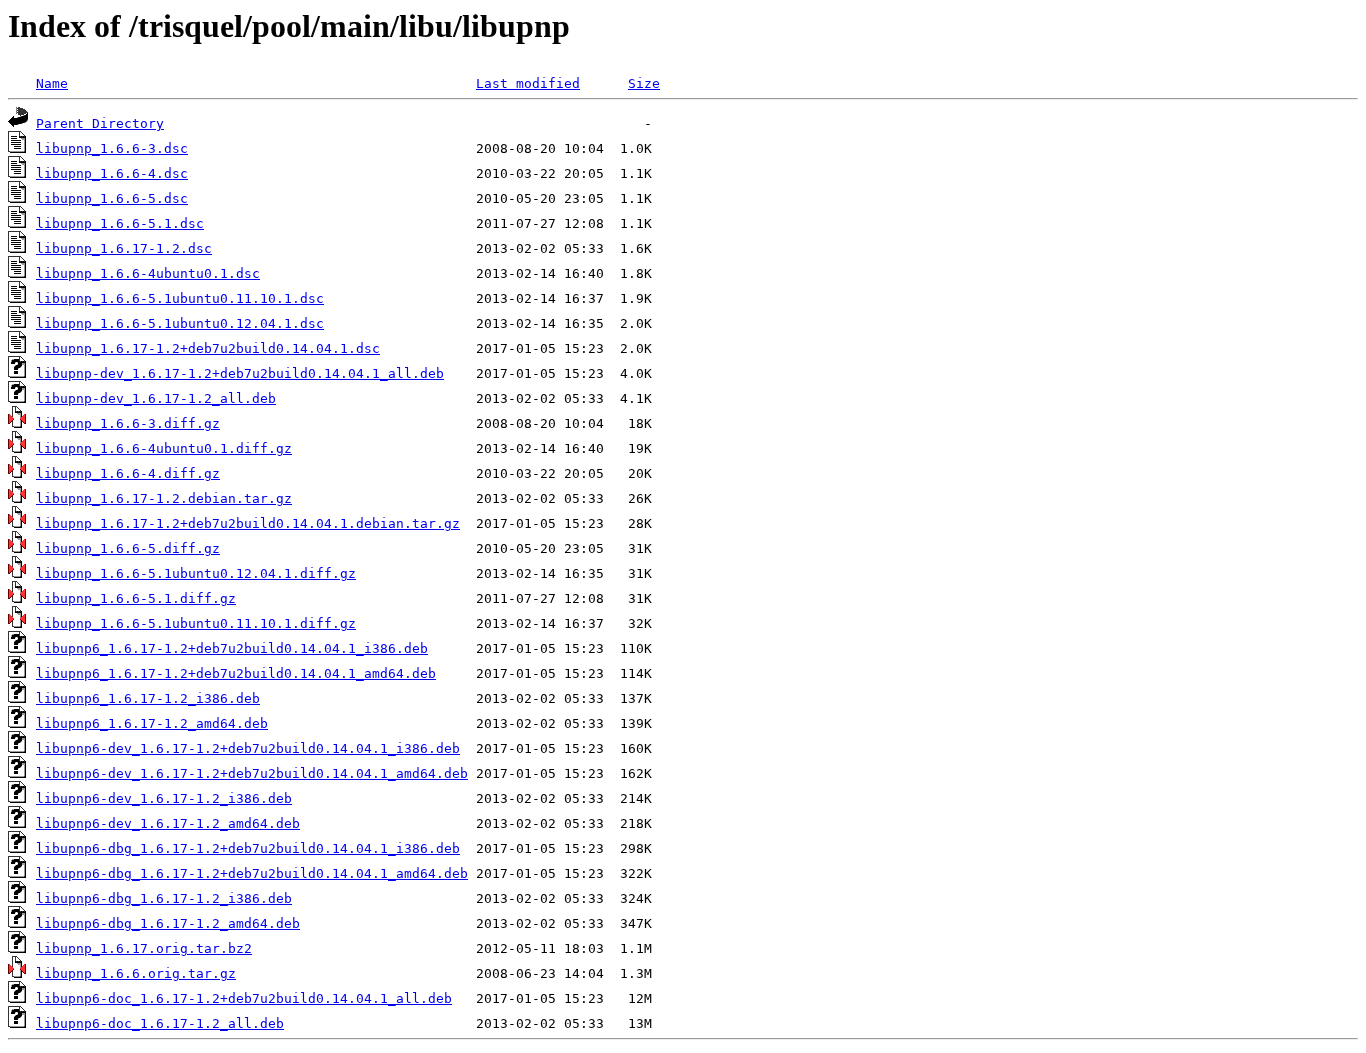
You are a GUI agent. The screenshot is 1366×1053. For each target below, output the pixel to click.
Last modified (528, 83)
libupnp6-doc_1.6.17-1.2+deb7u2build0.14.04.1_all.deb (244, 998)
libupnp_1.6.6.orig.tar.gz (136, 973)
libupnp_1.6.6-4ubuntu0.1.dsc (148, 273)
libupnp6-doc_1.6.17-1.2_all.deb (160, 1023)
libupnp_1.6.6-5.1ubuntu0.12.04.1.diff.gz (196, 573)
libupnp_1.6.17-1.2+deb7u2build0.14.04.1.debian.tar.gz (248, 523)
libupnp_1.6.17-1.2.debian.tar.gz (164, 498)
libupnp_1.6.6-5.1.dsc (120, 223)
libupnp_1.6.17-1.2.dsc (124, 248)
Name (52, 83)
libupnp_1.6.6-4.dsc (112, 173)
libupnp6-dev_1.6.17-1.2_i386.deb (164, 798)
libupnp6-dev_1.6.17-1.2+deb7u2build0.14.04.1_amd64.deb (252, 773)
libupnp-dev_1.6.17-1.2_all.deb (156, 398)
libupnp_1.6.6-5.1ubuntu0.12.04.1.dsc (180, 323)
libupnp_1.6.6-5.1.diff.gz (136, 598)
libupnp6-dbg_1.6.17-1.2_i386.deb (164, 898)
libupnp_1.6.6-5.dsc (112, 198)
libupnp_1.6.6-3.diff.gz (128, 423)
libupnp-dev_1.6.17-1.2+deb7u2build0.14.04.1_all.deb (240, 373)
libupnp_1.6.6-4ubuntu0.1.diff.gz (164, 448)
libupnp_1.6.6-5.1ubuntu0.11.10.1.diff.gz (196, 623)
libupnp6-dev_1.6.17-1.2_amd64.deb (168, 823)
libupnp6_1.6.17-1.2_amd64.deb (152, 723)
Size (644, 83)
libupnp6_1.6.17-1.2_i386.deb (148, 698)
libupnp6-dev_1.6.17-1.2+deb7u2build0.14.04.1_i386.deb (248, 748)
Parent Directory (100, 123)
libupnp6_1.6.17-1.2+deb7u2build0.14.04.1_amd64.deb (236, 673)
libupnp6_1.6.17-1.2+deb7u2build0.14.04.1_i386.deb (232, 648)
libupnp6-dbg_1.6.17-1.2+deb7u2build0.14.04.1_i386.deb (248, 848)
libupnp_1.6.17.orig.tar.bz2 (144, 948)
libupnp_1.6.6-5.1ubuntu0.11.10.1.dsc (180, 298)
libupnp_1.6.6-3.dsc (112, 148)
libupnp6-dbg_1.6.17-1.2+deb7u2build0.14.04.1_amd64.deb (252, 873)
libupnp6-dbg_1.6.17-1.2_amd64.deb (168, 923)
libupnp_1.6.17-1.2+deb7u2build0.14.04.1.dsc (208, 348)
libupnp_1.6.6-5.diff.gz (128, 548)
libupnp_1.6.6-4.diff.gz (128, 473)
